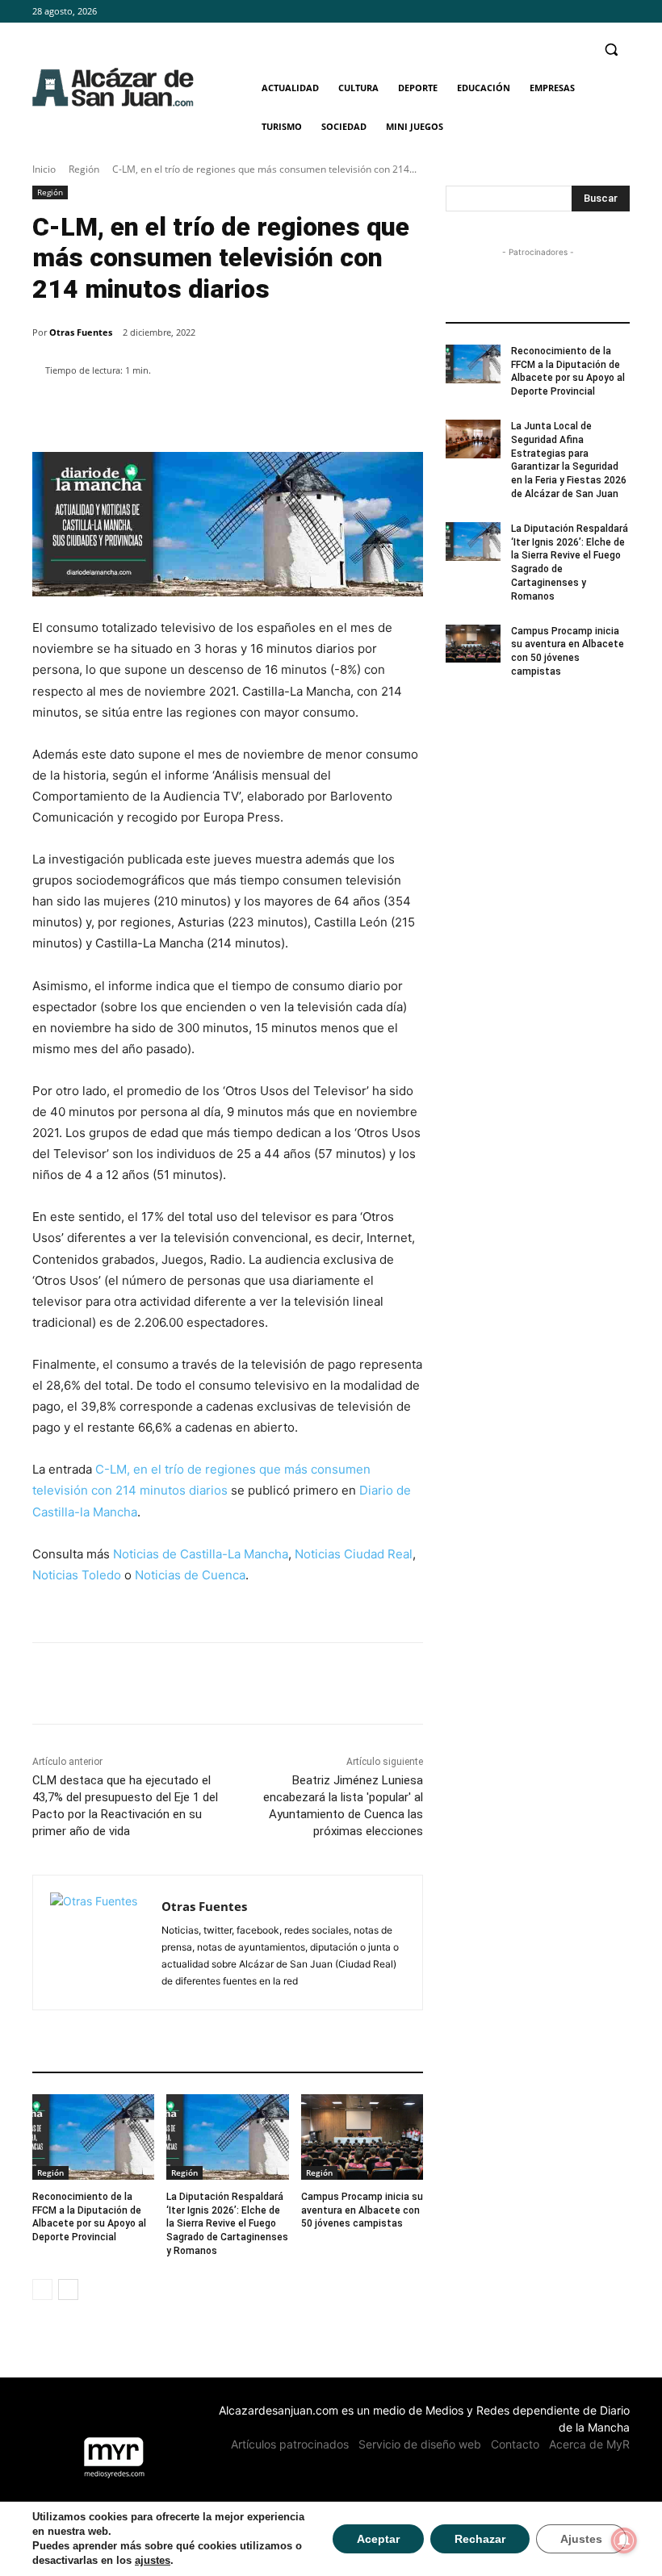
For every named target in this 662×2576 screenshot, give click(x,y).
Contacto (515, 2444)
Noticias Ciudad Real (354, 1554)
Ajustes (581, 2539)
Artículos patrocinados (290, 2444)
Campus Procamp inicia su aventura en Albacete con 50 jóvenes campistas (362, 2210)
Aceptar (378, 2539)
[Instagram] (598, 12)
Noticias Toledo (77, 1575)
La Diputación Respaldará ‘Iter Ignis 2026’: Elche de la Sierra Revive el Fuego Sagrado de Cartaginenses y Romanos (227, 2224)
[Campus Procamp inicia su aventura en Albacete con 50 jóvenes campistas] (362, 2137)
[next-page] (68, 2290)
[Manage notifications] (624, 2540)
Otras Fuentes (81, 332)
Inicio (44, 169)
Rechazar (480, 2539)
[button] (611, 50)
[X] (620, 12)
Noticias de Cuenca (190, 1575)
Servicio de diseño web (420, 2444)
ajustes (153, 2560)
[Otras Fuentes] (97, 1942)
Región (84, 169)
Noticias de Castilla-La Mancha (201, 1554)
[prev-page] (42, 2290)
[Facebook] (576, 12)
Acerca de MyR (589, 2444)
